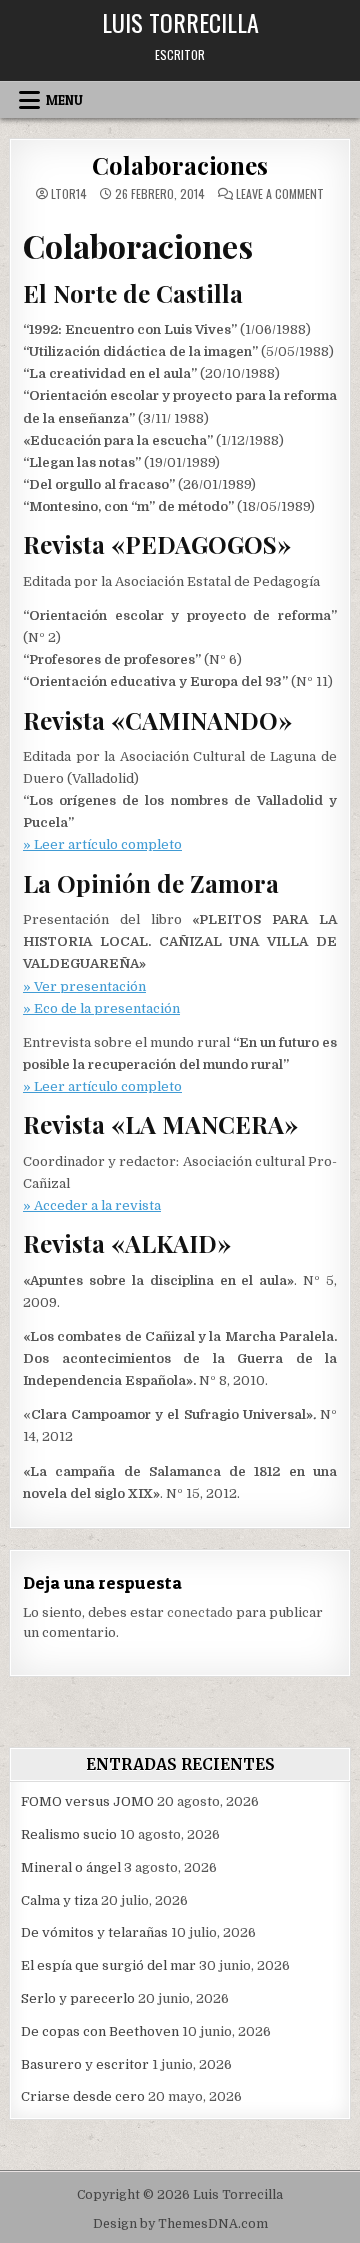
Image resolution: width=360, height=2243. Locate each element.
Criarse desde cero (83, 2096)
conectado (200, 1612)
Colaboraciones (179, 165)
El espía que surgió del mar (108, 1965)
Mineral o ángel (71, 1867)
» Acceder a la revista (92, 1205)
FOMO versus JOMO (87, 1801)
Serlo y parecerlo (78, 1998)
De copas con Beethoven (100, 2031)
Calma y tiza (59, 1900)
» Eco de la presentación (101, 1008)
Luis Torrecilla (180, 22)
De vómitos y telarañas (94, 1932)
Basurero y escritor (85, 2064)
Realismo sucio (69, 1834)
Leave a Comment (280, 194)
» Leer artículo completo (102, 844)
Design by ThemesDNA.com (180, 2224)
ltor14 (69, 194)
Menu (64, 100)
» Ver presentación (84, 986)
